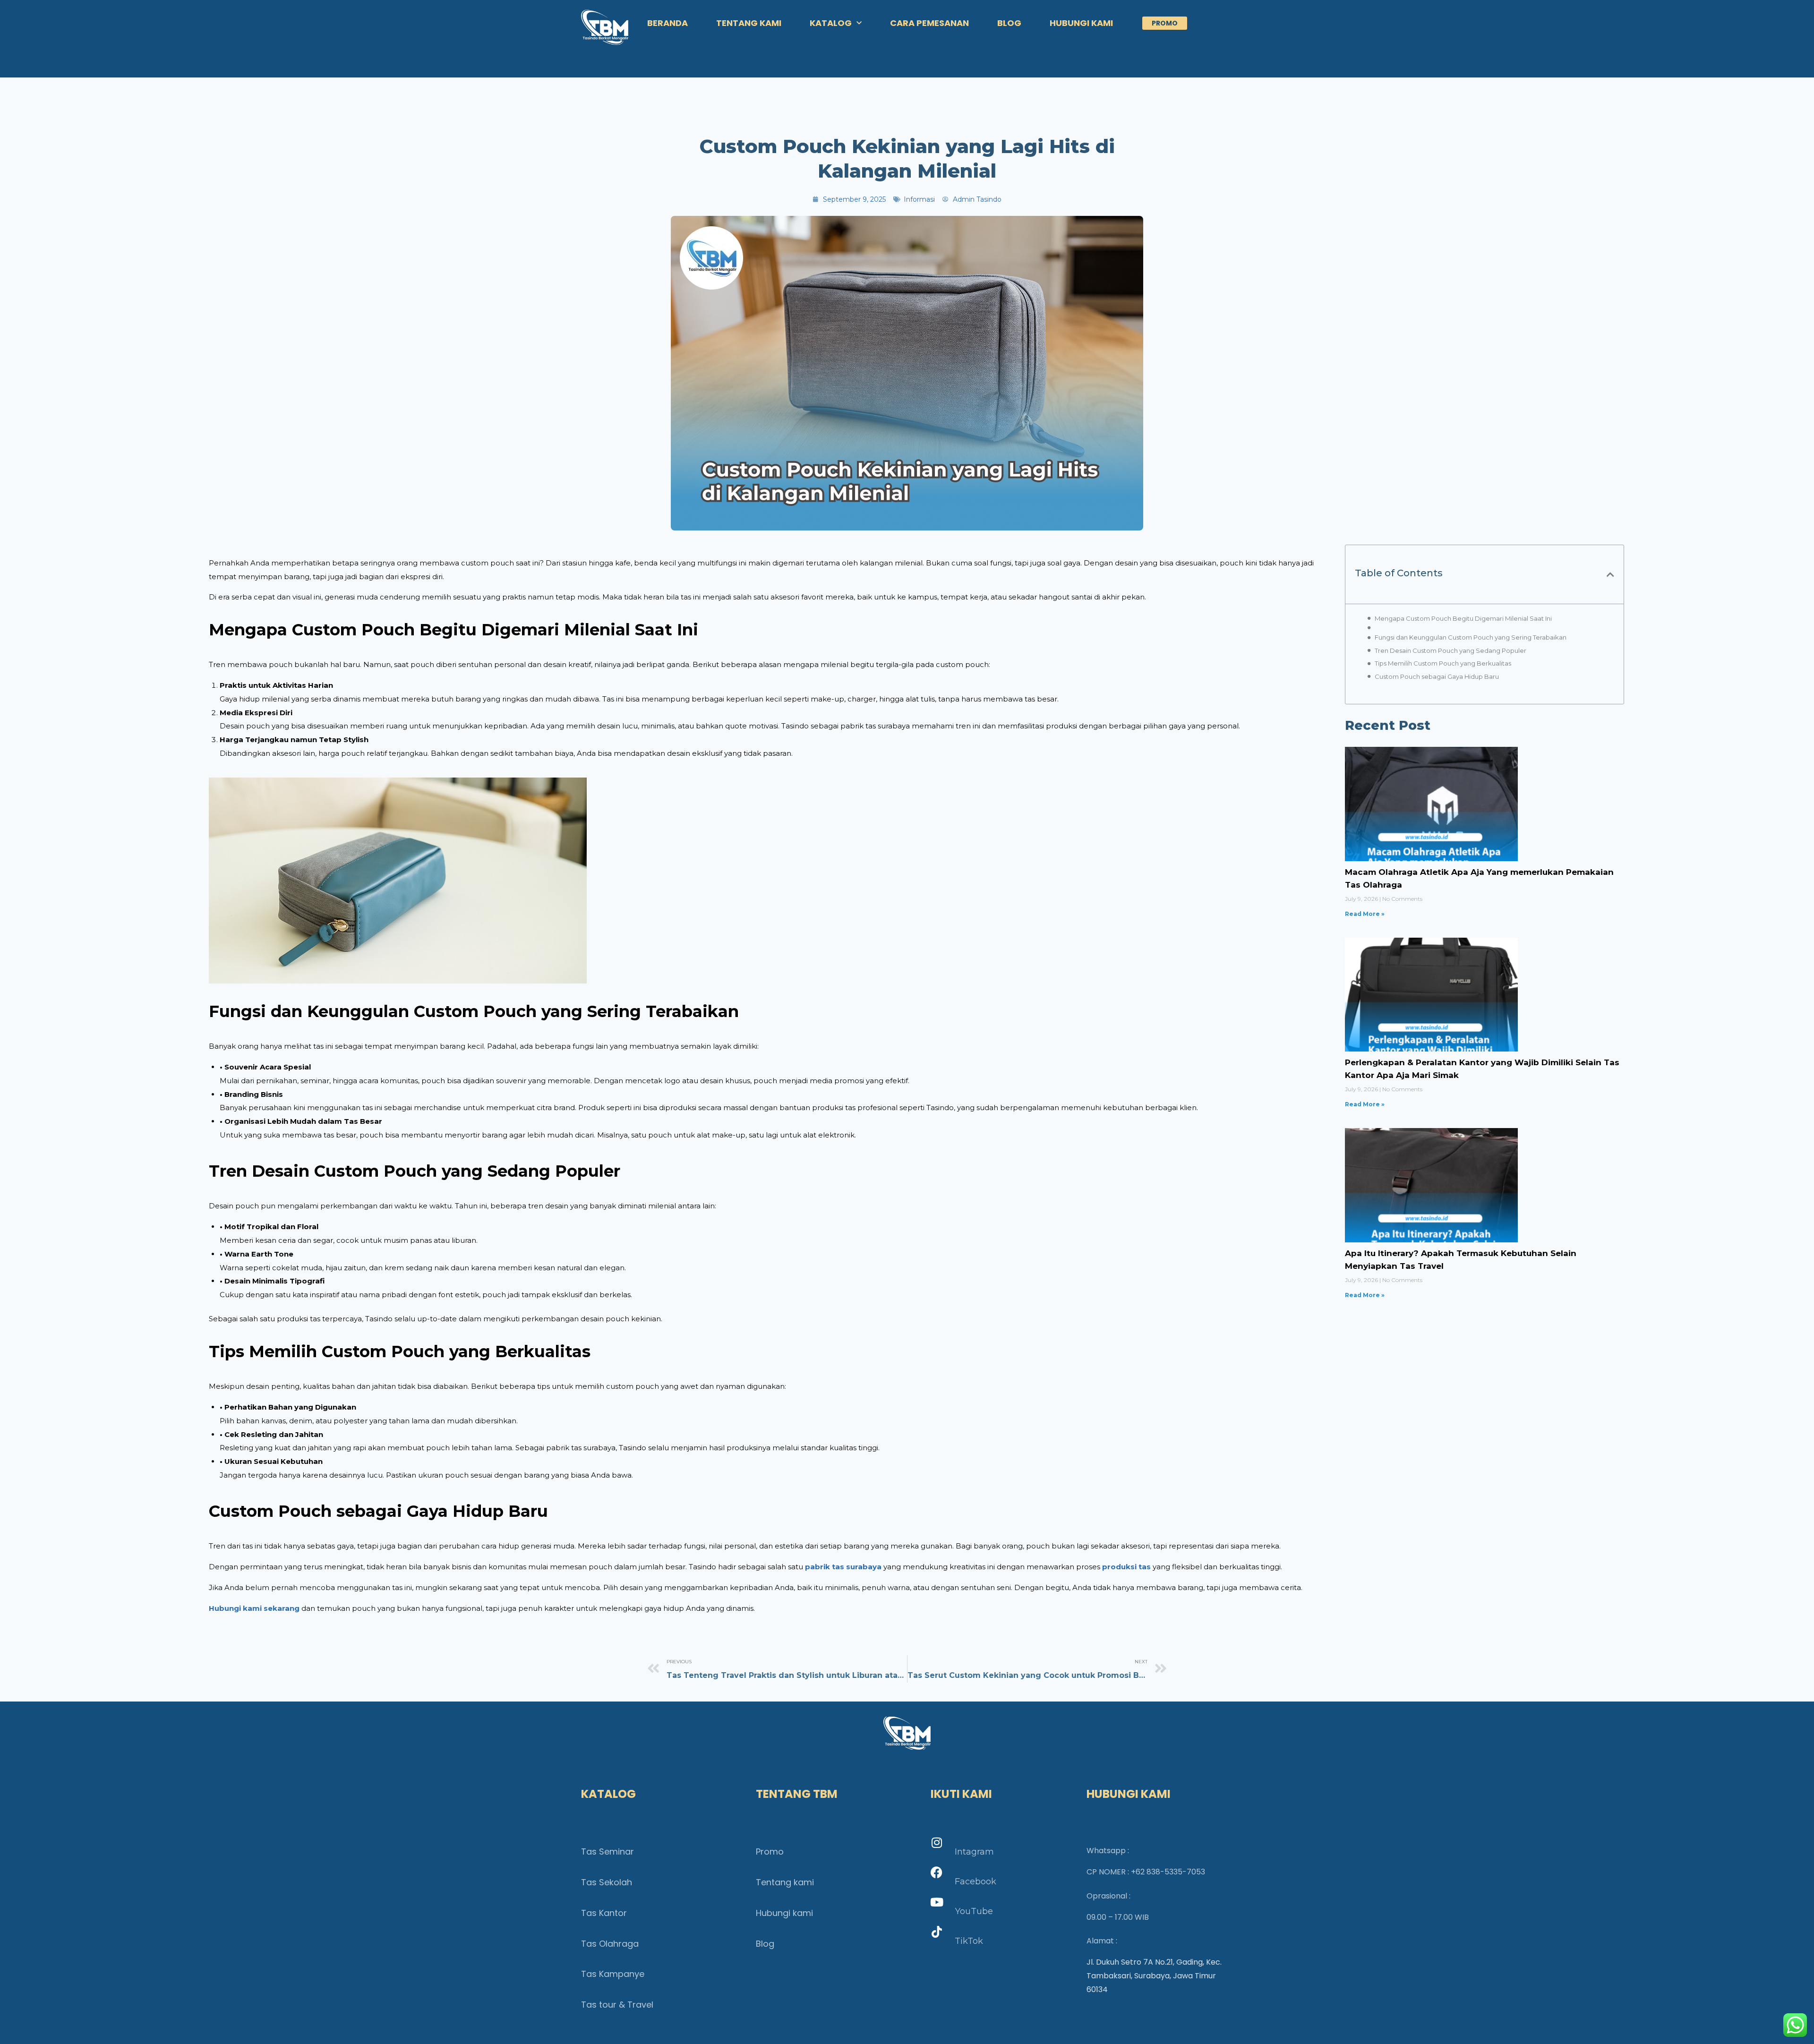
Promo (770, 1852)
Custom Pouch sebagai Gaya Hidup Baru (1437, 676)
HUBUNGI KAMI (1081, 23)
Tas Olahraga (610, 1944)
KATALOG (831, 23)
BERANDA (667, 23)
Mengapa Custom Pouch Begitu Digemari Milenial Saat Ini (1463, 618)
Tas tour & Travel (617, 2005)
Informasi (919, 199)
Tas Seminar (608, 1852)
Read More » (1365, 914)
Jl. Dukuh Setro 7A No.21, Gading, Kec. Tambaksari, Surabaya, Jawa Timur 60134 (1154, 1976)
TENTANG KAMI (749, 23)
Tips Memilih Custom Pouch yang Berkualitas (1443, 663)
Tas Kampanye (613, 1974)
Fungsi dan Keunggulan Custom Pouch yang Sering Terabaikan (1471, 637)
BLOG (1009, 23)
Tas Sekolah (607, 1882)
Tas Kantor (604, 1913)
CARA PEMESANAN (929, 23)
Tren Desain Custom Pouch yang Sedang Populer (1450, 650)
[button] (1610, 574)
